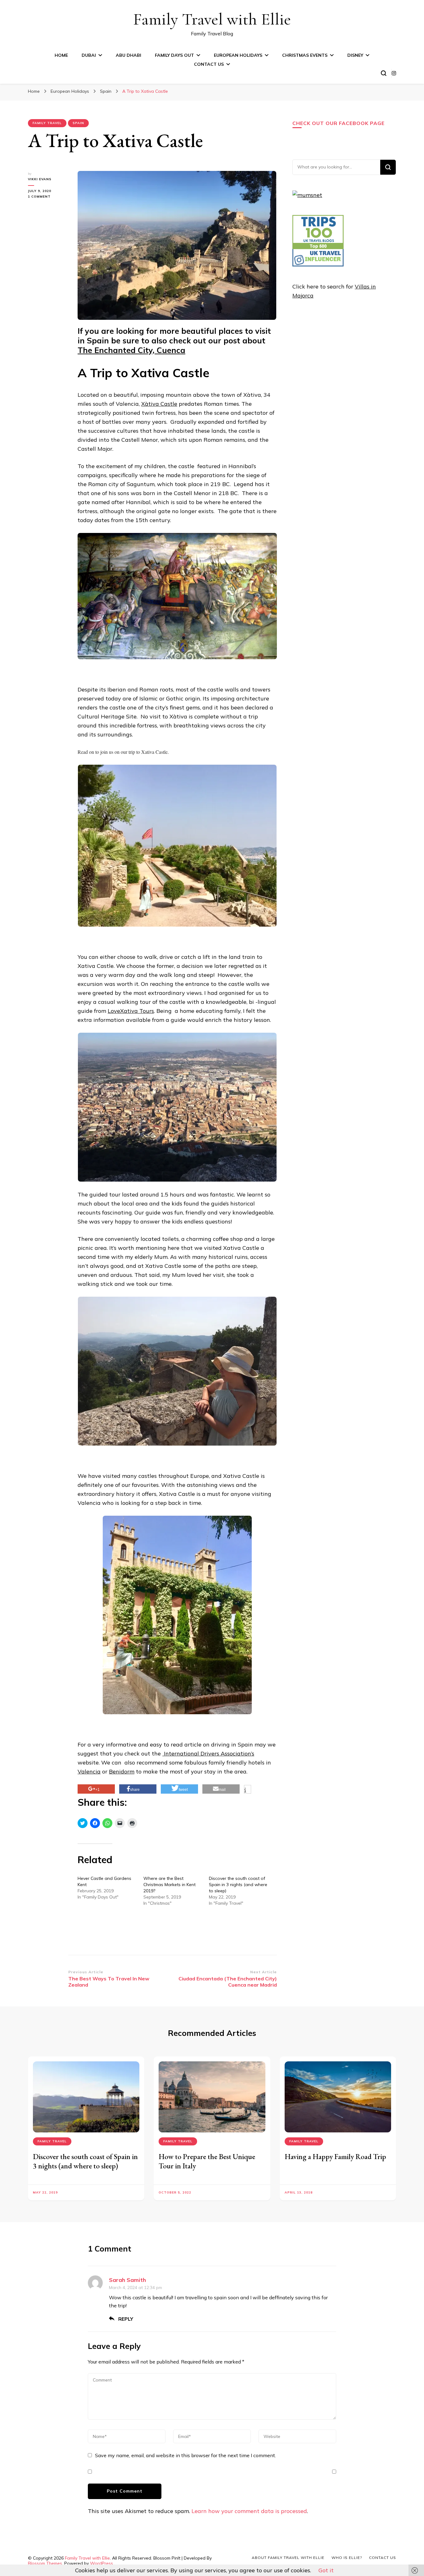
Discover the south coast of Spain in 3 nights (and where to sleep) (238, 1885)
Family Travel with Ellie (212, 19)
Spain (78, 123)
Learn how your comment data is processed (249, 2511)
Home (61, 55)
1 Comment (47, 197)
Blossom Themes (45, 2563)
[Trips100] (318, 264)
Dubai (89, 55)
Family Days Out (174, 55)
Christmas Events (305, 55)
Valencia (89, 1771)
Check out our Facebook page (338, 123)
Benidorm (122, 1771)
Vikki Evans (40, 179)
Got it (326, 2570)
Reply (126, 2319)
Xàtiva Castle (159, 404)
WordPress (101, 2563)
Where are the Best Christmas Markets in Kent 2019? (169, 1885)
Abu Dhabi (129, 55)
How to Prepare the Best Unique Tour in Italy (207, 2161)
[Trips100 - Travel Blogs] (318, 247)
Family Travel (47, 123)
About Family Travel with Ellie (288, 2558)
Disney (355, 55)
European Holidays (238, 55)
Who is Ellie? (347, 2558)
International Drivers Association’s (208, 1753)
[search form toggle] (384, 73)
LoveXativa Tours (131, 1011)
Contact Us (209, 64)
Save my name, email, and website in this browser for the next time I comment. (185, 2455)
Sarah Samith (127, 2280)
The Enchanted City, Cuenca (131, 350)
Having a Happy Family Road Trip (335, 2156)
